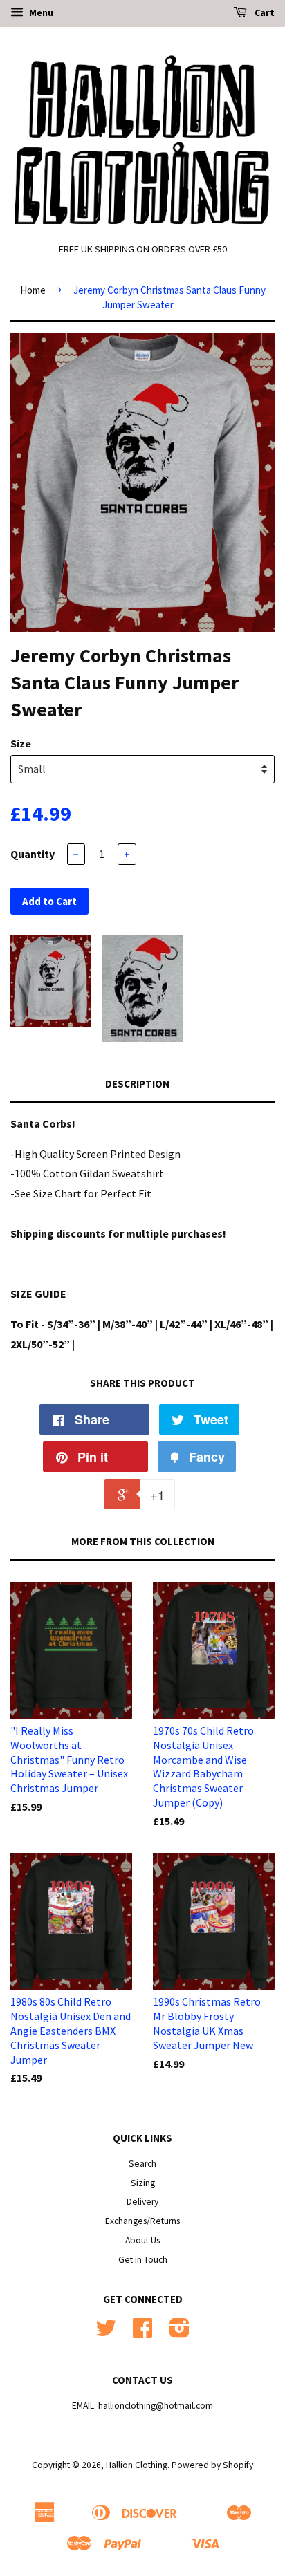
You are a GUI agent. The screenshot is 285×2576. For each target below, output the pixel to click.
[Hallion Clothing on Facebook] (142, 2333)
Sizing (143, 2183)
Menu (40, 12)
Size (21, 743)
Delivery (142, 2202)
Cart (264, 12)
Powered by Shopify (212, 2465)
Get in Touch (143, 2260)
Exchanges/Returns (142, 2221)
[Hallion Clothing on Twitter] (106, 2333)
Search (142, 2164)
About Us (142, 2240)
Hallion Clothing (137, 2465)
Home (33, 290)
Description (137, 1084)
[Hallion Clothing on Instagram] (180, 2333)
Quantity (33, 854)
